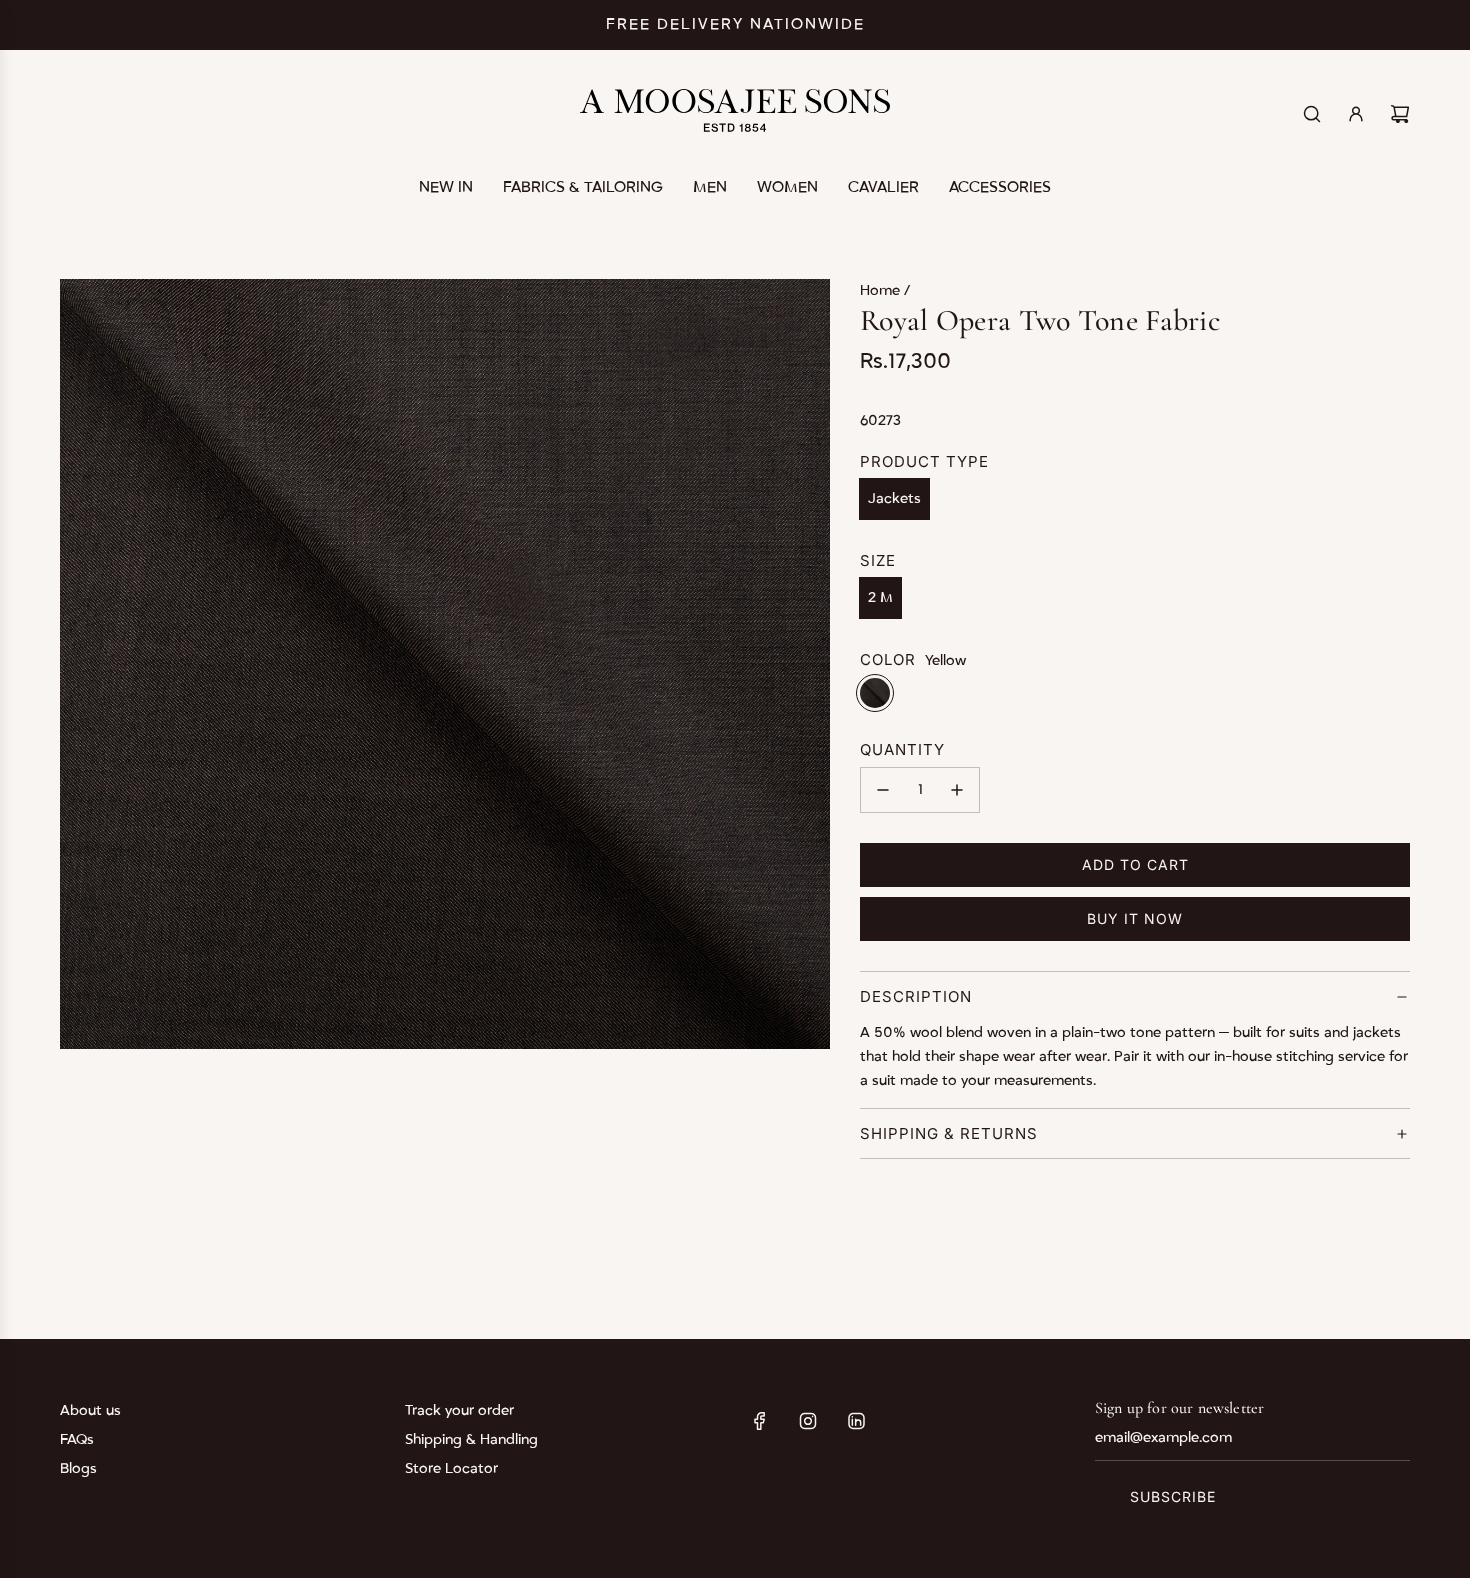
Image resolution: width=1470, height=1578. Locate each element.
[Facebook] (760, 1421)
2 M (880, 597)
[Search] (1312, 114)
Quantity (902, 749)
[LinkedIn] (856, 1421)
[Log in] (1356, 114)
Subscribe (1173, 1496)
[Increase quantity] (957, 790)
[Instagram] (808, 1421)
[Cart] (1400, 114)
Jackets (894, 498)
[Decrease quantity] (883, 790)
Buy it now (1135, 918)
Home (882, 290)
